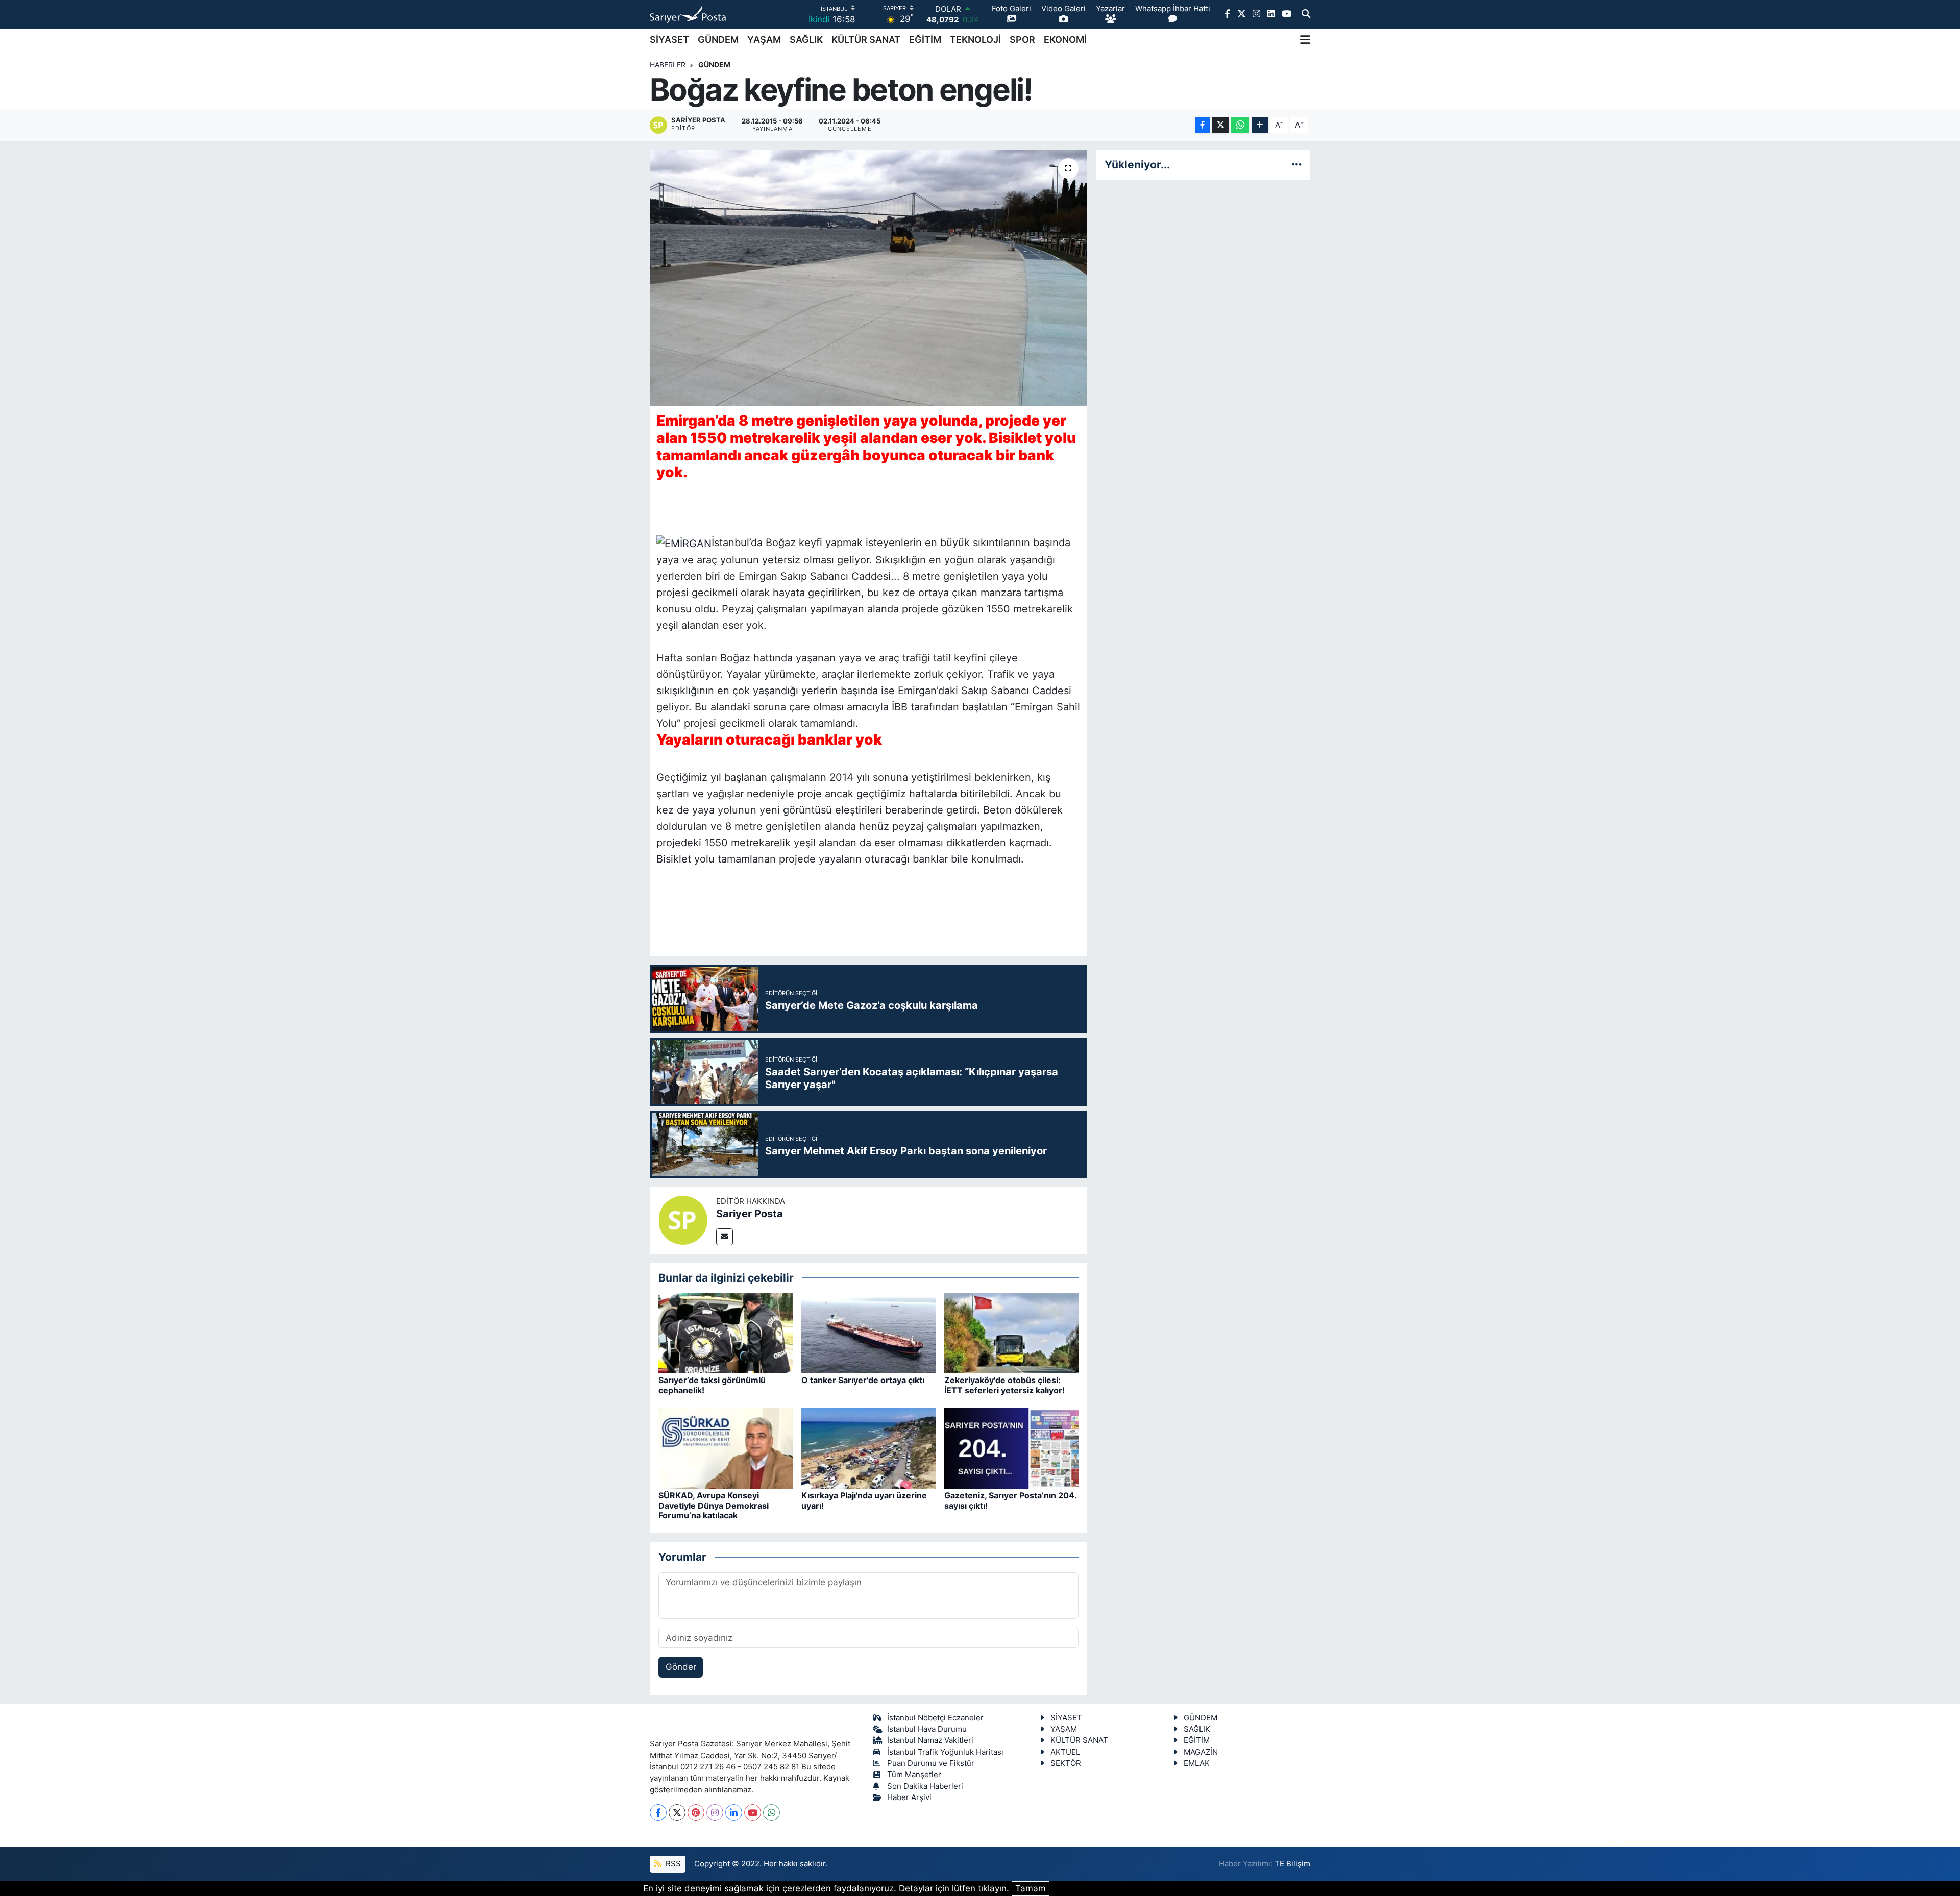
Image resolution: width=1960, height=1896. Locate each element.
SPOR (1022, 40)
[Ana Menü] (1305, 40)
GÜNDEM (718, 40)
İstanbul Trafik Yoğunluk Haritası (945, 1752)
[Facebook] (658, 1813)
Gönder (681, 1667)
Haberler (668, 65)
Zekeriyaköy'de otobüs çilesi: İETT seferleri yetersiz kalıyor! (1004, 1385)
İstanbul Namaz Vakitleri (930, 1740)
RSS (672, 1864)
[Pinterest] (696, 1813)
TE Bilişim (1292, 1864)
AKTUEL (1065, 1752)
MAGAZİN (1201, 1752)
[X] (677, 1813)
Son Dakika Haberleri (925, 1786)
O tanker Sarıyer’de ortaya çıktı (863, 1380)
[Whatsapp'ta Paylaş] (1240, 125)
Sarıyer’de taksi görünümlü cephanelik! (712, 1385)
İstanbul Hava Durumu (927, 1729)
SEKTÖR (1066, 1763)
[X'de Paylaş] (1220, 125)
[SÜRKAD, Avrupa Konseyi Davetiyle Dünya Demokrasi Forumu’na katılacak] (726, 1448)
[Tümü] (1297, 164)
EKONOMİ (1065, 40)
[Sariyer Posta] (683, 1220)
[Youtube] (753, 1813)
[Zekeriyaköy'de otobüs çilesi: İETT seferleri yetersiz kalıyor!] (1011, 1333)
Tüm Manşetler (914, 1775)
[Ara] (1306, 14)
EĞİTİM (925, 40)
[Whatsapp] (771, 1813)
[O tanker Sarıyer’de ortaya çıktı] (868, 1333)
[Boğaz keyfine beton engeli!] (868, 278)
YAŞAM (764, 40)
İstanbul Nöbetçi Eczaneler (935, 1718)
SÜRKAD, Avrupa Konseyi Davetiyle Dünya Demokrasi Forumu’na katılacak (714, 1505)
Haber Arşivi (909, 1797)
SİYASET (669, 40)
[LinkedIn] (734, 1813)
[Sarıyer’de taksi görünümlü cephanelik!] (726, 1333)
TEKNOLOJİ (975, 40)
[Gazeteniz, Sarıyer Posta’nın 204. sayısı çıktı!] (1011, 1448)
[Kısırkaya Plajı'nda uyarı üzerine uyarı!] (868, 1448)
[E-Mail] (725, 1237)
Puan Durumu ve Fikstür (931, 1763)
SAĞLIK (806, 40)
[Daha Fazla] (1260, 125)
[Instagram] (715, 1813)
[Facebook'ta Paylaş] (1203, 125)
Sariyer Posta (750, 1214)
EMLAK (1197, 1763)
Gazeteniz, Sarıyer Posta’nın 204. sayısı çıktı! (1010, 1500)
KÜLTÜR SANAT (866, 40)
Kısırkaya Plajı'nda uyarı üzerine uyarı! (864, 1500)
